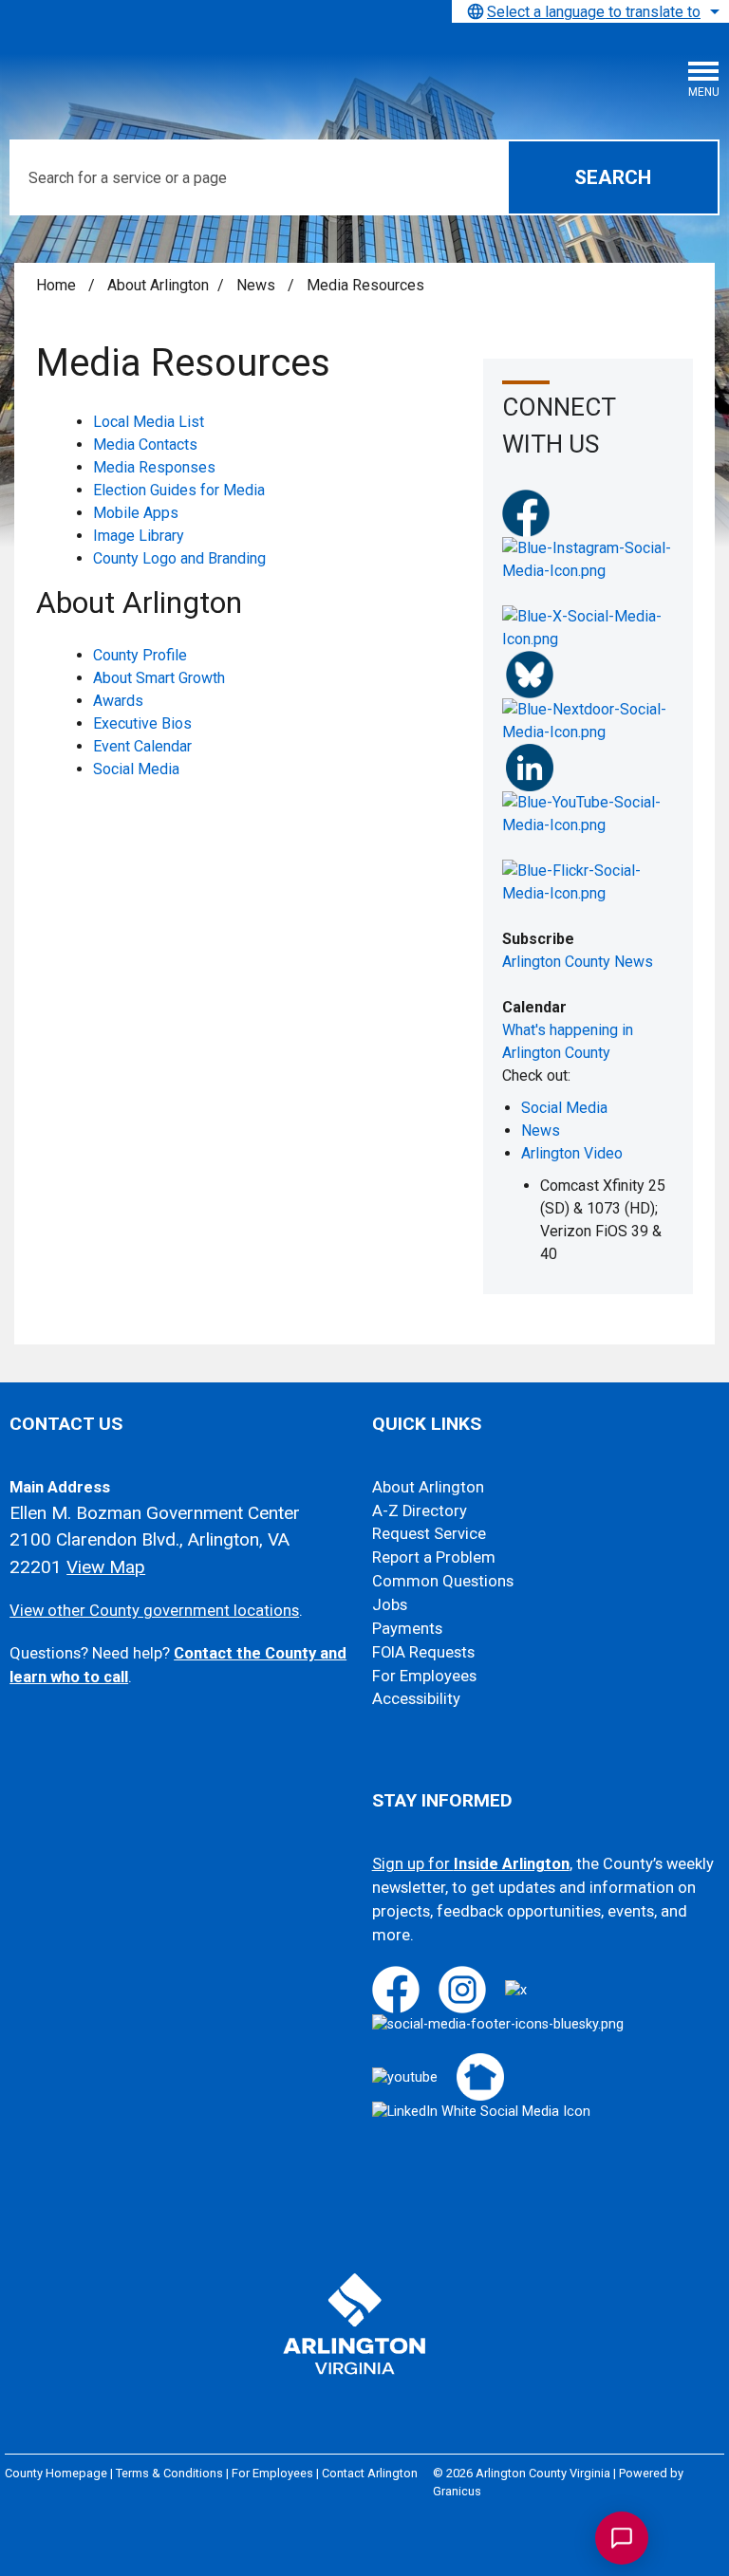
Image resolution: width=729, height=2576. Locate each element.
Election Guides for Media (179, 490)
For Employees (424, 1676)
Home (56, 285)
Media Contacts (145, 445)
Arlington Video (572, 1153)
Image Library (139, 536)
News (258, 285)
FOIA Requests (423, 1652)
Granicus (457, 2491)
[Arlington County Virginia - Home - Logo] (157, 67)
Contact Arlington (370, 2473)
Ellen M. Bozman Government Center (155, 1513)
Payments (407, 1629)
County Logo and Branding (179, 558)
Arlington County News (578, 962)
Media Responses (154, 467)
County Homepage (56, 2473)
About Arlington (158, 285)
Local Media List (149, 422)
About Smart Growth (159, 678)
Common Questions (443, 1581)
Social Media (136, 769)
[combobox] (590, 11)
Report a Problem (434, 1557)
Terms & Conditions (169, 2473)
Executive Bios (142, 723)
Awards (118, 701)
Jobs (390, 1605)
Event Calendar (142, 746)
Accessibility (416, 1699)
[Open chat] (622, 2538)
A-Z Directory (420, 1511)
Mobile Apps (136, 513)
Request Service (429, 1534)
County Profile (140, 655)
